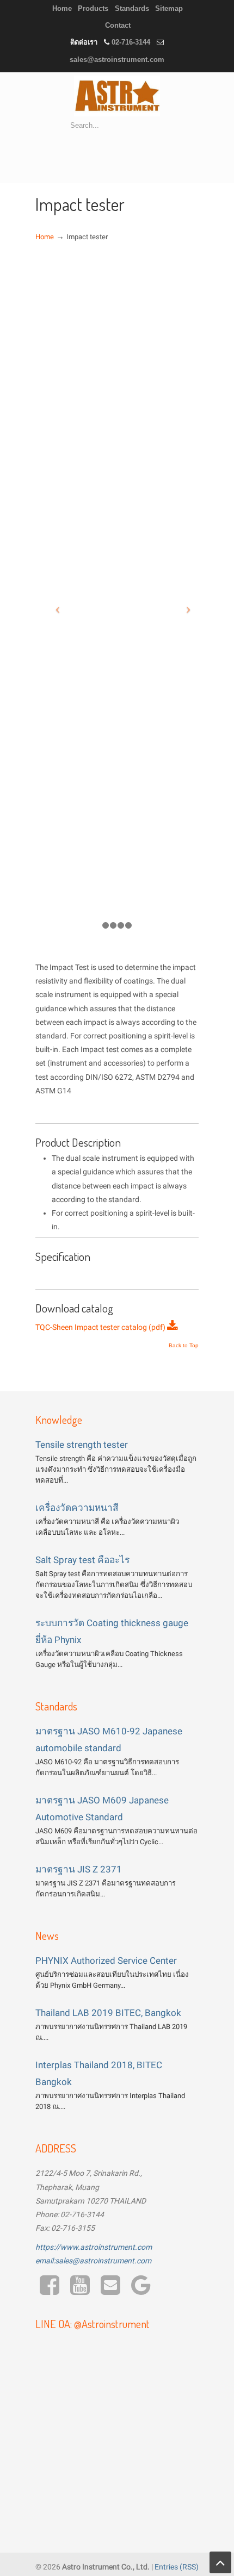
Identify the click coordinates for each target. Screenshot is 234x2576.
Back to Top (184, 1346)
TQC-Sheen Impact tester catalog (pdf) (101, 1327)
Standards (132, 8)
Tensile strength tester (82, 1445)
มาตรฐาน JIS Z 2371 (79, 1869)
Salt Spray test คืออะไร (82, 1560)
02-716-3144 (131, 42)
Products (93, 8)
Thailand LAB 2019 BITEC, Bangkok (108, 2013)
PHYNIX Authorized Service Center (106, 1961)
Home (62, 8)
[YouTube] (80, 2291)
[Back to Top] (220, 2562)
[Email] (111, 2291)
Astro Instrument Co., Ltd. (117, 96)
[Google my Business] (141, 2291)
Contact (118, 25)
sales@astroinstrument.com (117, 60)
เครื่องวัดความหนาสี (77, 1508)
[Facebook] (50, 2291)
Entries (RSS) (177, 2567)
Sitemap (169, 8)
